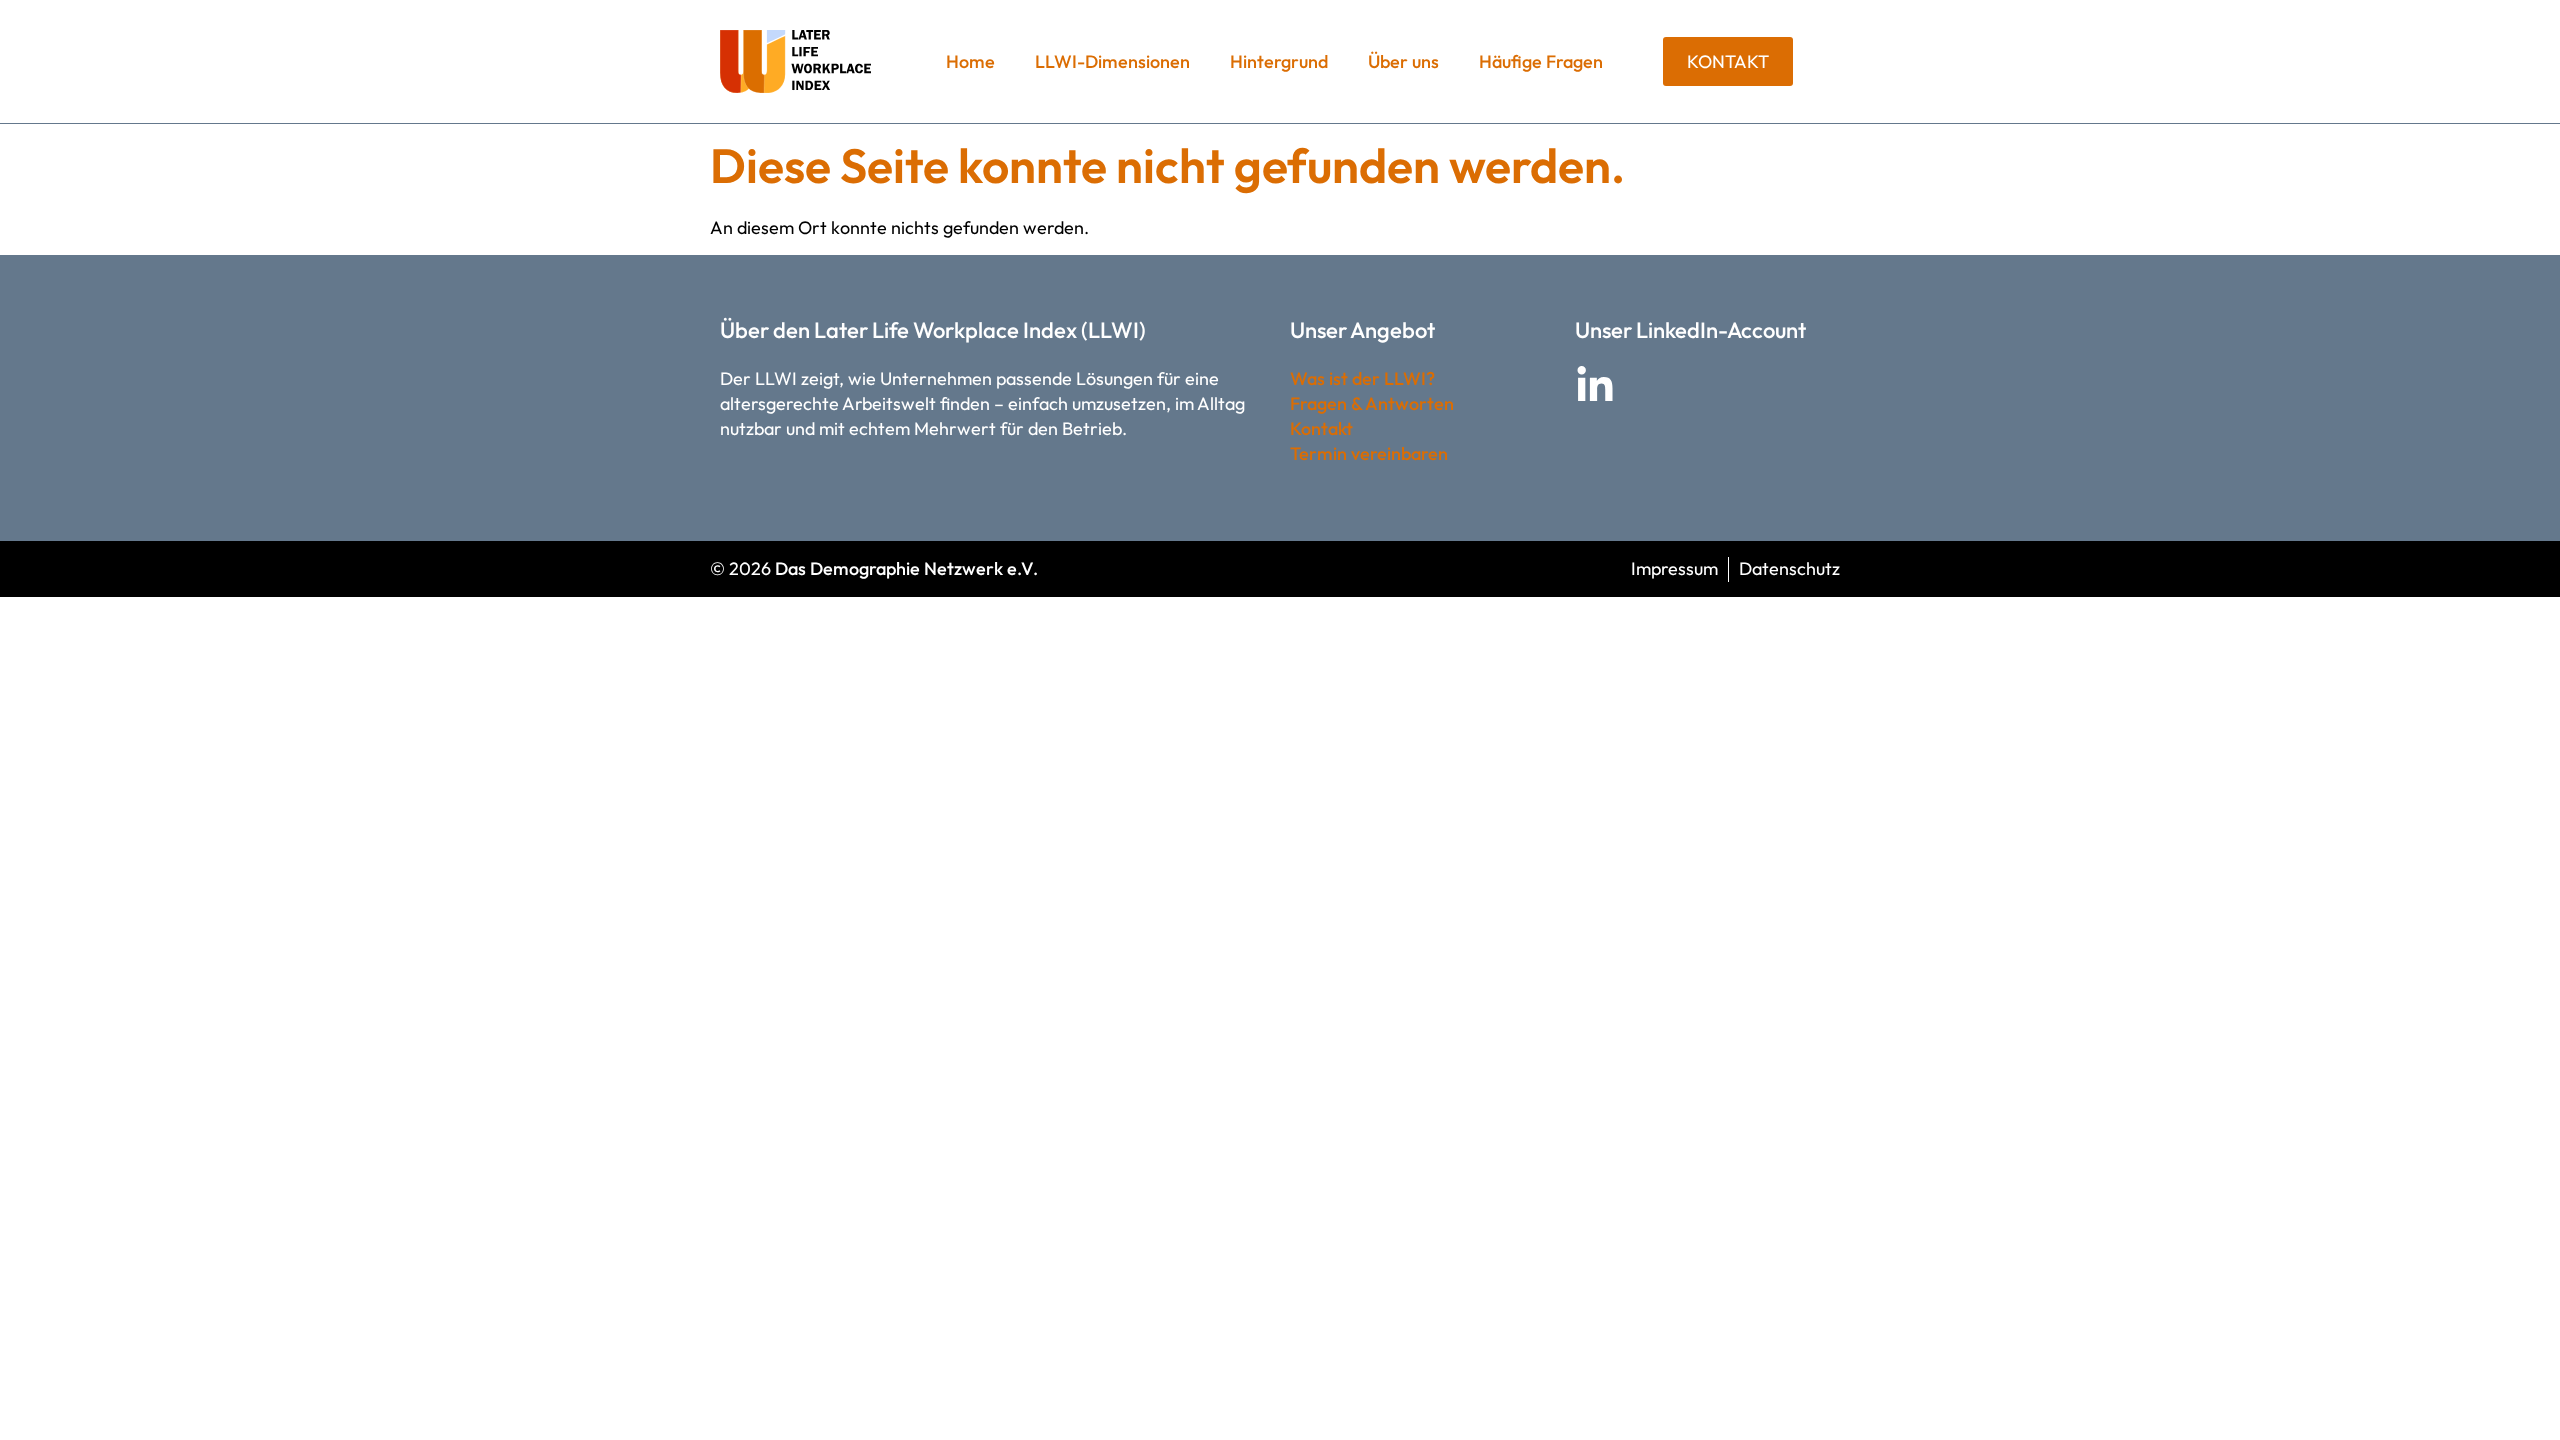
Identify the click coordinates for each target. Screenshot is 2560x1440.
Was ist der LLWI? (1362, 378)
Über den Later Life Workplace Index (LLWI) (933, 330)
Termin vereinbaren (1369, 453)
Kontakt (1321, 428)
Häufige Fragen (1541, 61)
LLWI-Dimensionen (1112, 61)
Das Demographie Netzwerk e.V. (906, 568)
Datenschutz (1789, 568)
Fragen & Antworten (1372, 403)
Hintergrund (1279, 61)
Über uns (1403, 61)
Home (970, 61)
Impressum (1674, 568)
